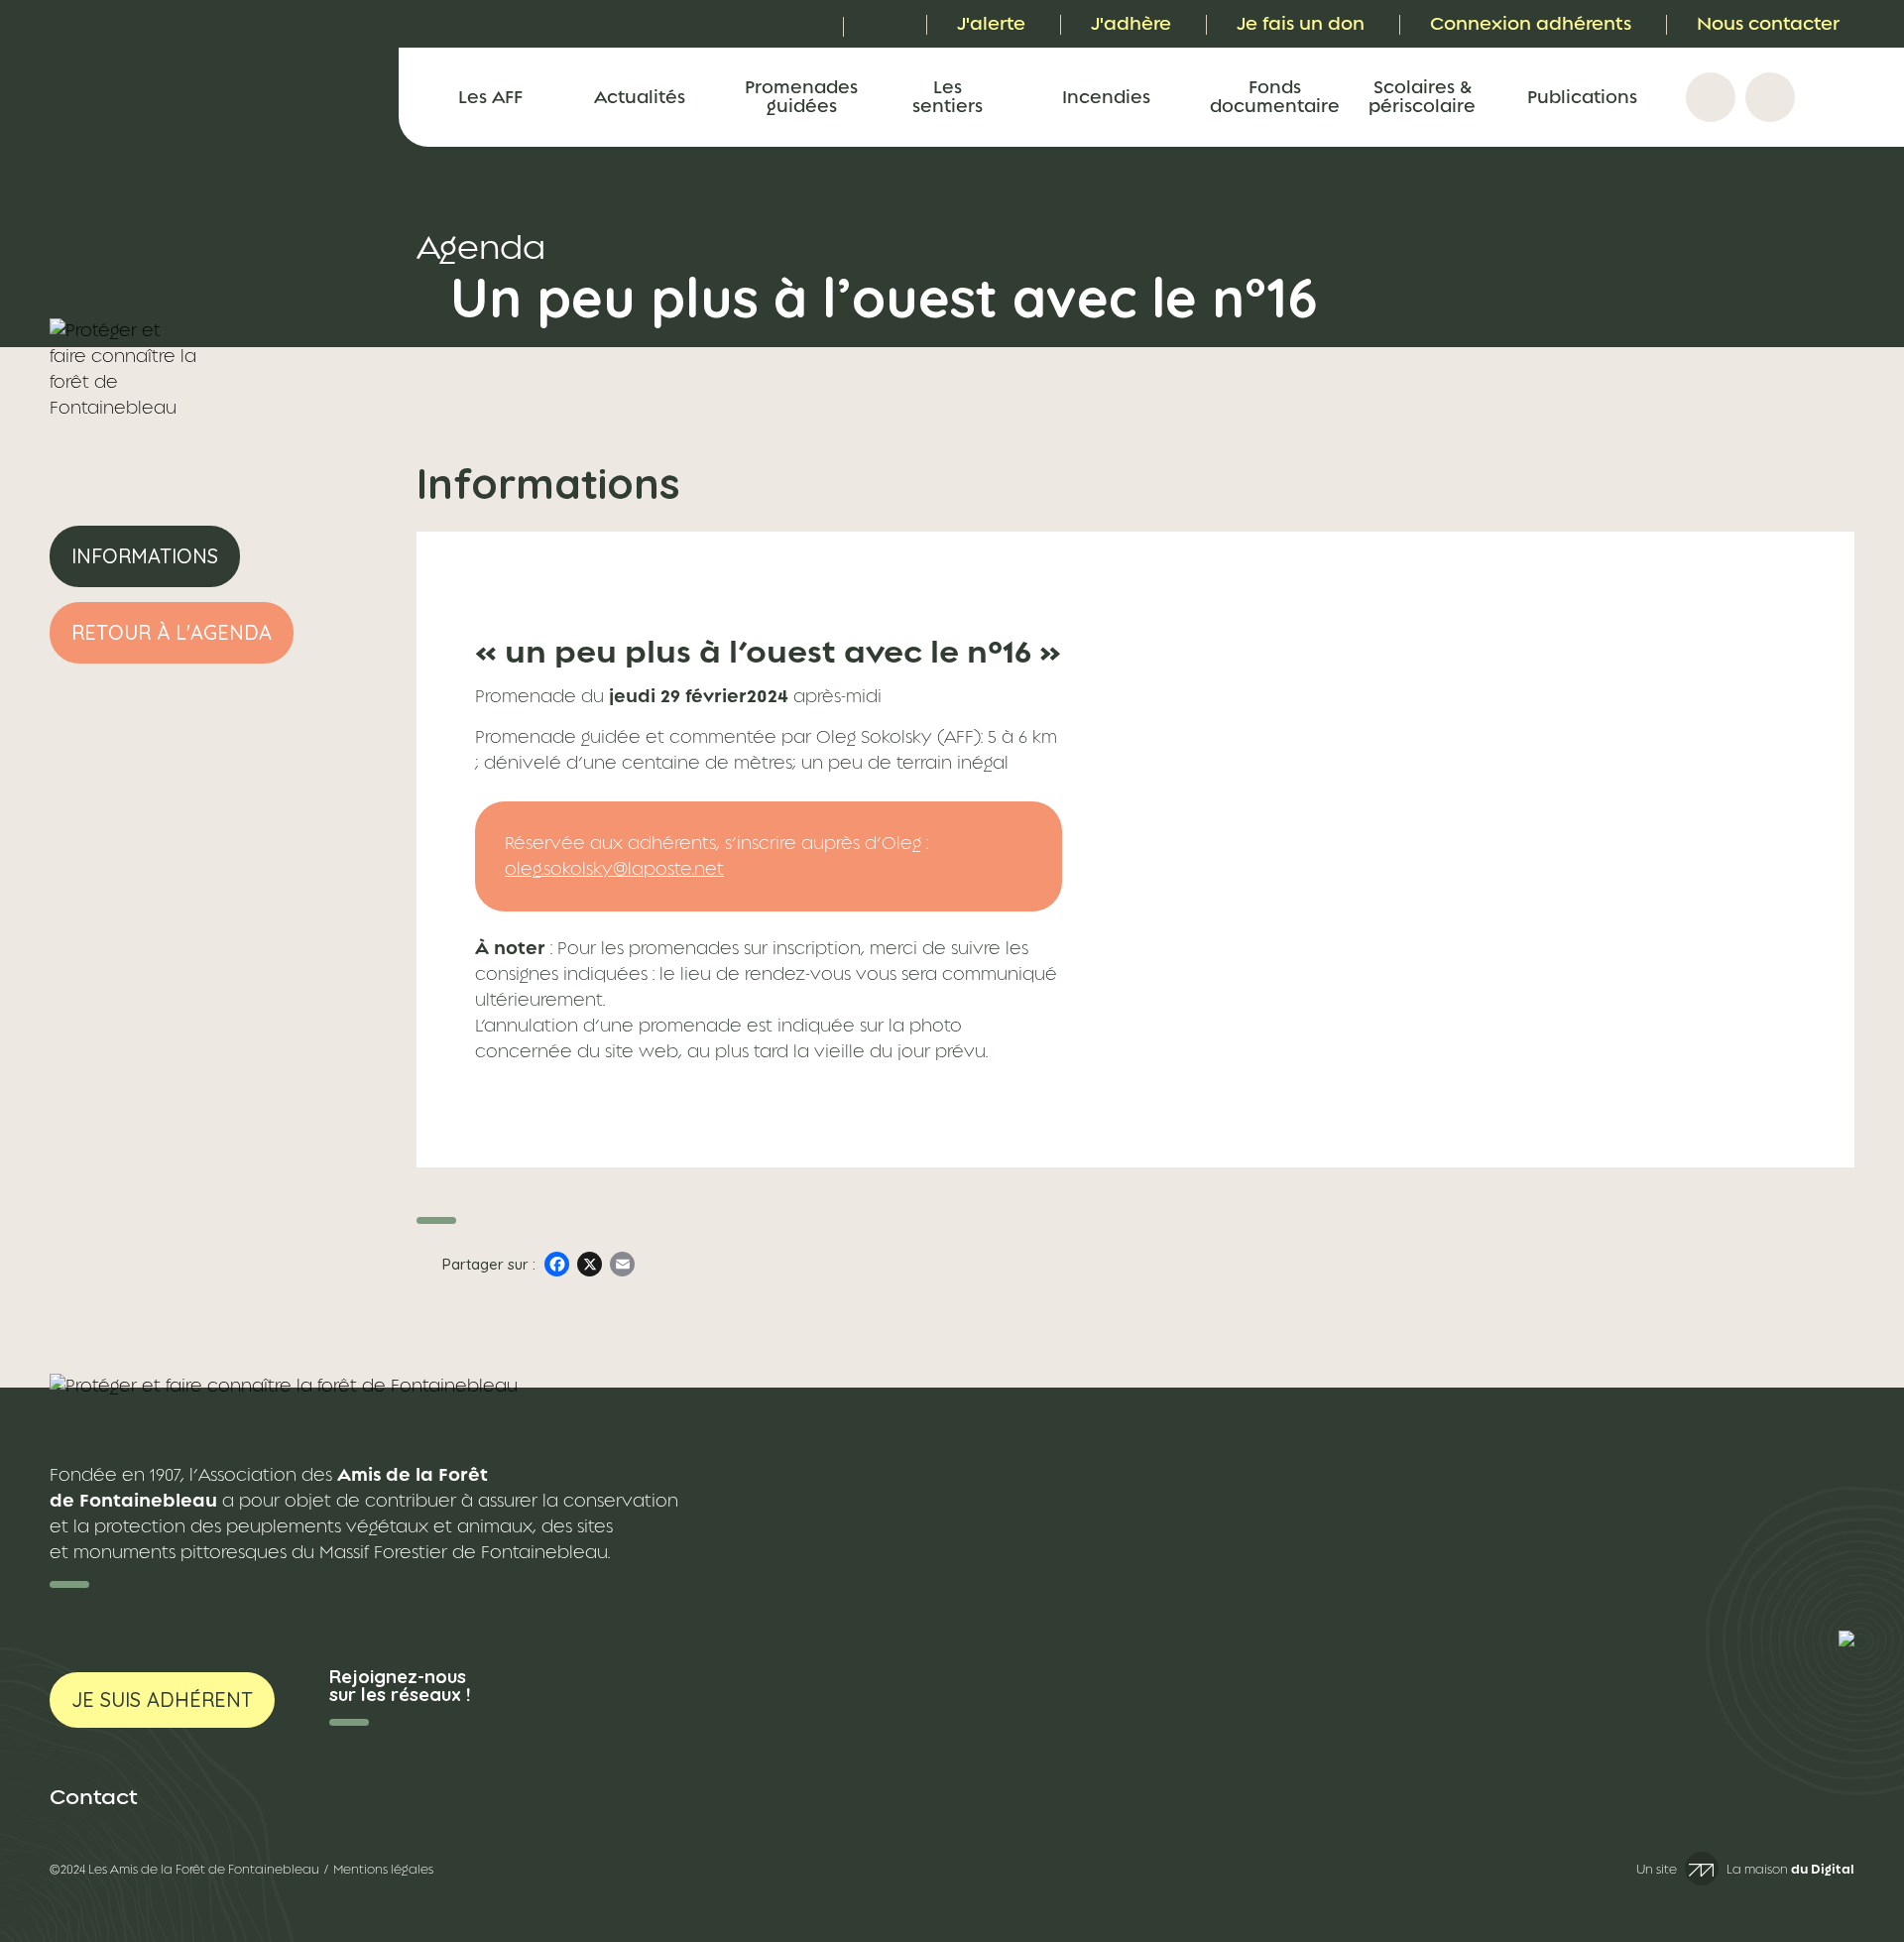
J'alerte (991, 23)
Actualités (640, 97)
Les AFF (490, 97)
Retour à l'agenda (172, 632)
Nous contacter (1768, 23)
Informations (145, 556)
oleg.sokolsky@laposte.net (614, 869)
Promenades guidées (801, 96)
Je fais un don (1301, 23)
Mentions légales (383, 1870)
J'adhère (1131, 23)
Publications (1582, 97)
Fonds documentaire (1274, 96)
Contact (94, 1797)
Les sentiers (948, 96)
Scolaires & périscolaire (1422, 96)
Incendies (1106, 97)
